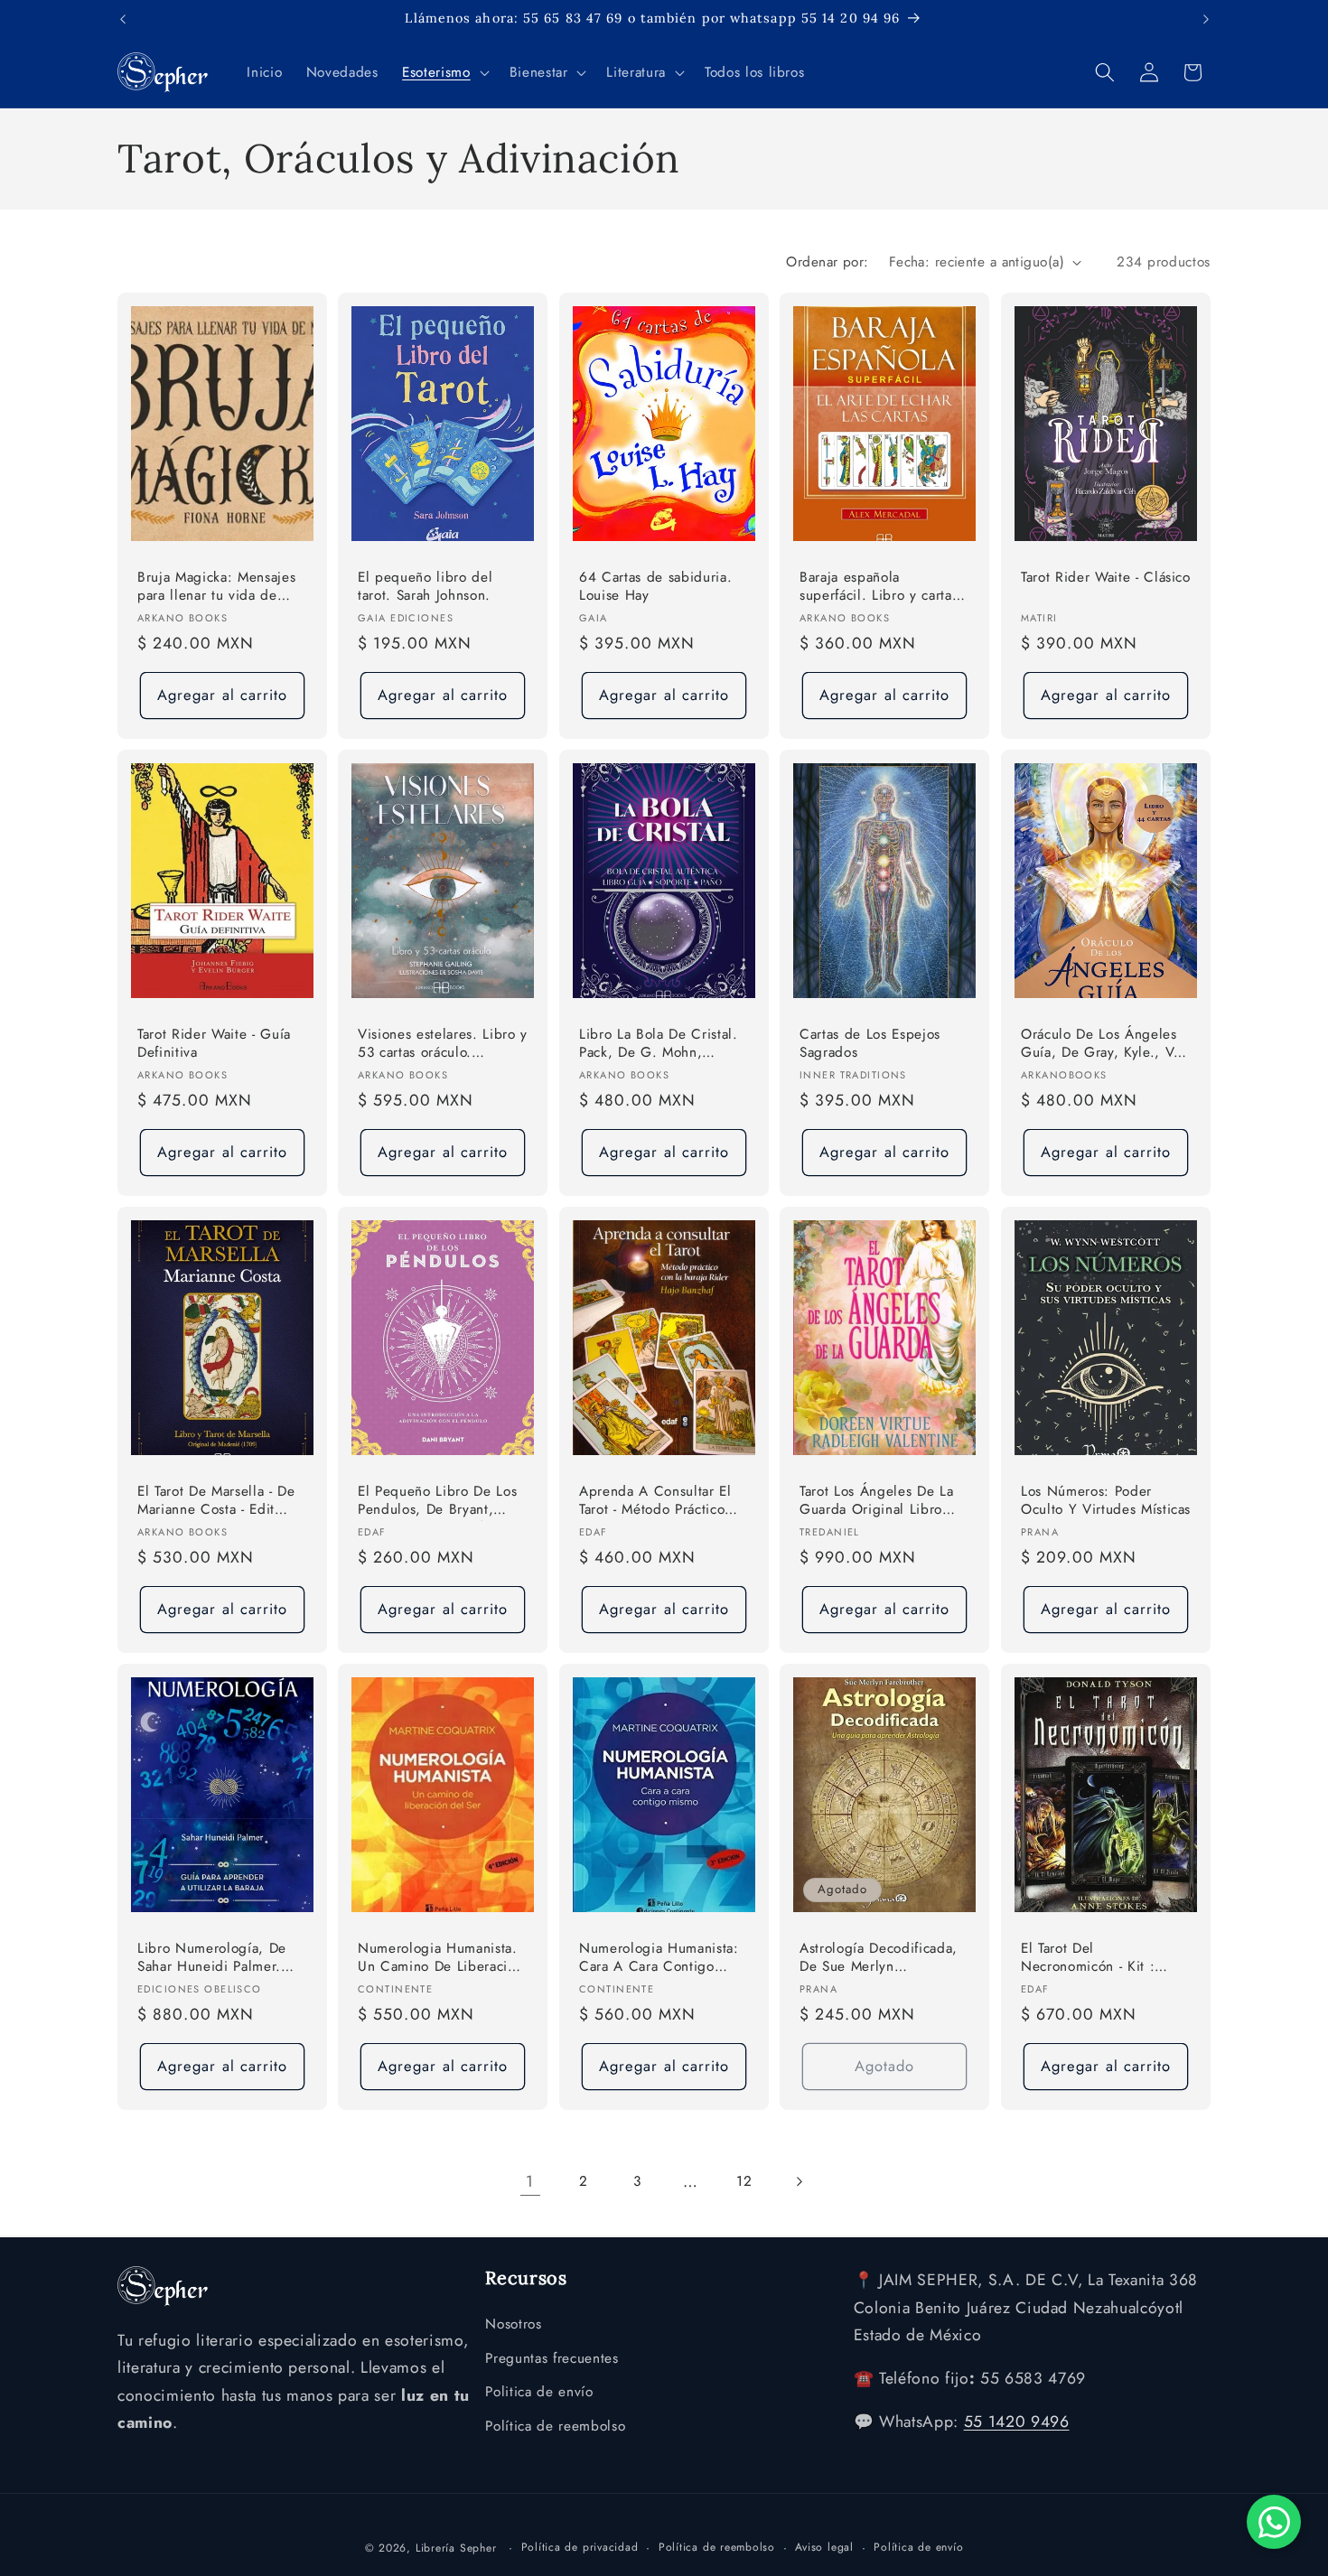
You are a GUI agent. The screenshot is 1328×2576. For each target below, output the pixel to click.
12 (744, 2181)
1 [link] (530, 2181)
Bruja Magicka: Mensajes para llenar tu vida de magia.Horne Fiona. (216, 588)
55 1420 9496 (1017, 2422)
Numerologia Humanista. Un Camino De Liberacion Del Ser (440, 1959)
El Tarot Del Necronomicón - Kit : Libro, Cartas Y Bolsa (1088, 1959)
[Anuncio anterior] (123, 19)
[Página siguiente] (798, 2181)
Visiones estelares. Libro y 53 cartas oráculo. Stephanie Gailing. (443, 1045)
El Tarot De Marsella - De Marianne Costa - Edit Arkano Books (216, 1502)
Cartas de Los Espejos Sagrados (870, 1044)
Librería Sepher (456, 2548)
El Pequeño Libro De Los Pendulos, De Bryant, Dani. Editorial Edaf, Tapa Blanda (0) (439, 1502)
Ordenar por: (827, 262)
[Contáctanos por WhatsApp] (1274, 2522)
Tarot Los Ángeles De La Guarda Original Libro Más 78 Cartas (876, 1502)
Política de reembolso (555, 2426)
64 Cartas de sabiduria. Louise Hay (655, 587)
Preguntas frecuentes (552, 2357)
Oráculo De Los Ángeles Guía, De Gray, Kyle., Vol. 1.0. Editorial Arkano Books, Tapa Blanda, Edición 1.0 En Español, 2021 (1106, 1045)
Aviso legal (824, 2547)
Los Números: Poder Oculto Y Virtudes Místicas (1106, 1501)
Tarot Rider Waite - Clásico (1106, 578)
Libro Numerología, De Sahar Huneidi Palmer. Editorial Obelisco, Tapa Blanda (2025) (214, 1959)
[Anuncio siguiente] (1206, 19)
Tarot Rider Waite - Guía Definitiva (214, 1044)
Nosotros (513, 2324)
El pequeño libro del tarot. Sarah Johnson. (425, 587)
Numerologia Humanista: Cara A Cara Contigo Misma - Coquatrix (659, 1959)
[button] (444, 72)
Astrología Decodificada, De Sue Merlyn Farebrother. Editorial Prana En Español (879, 1959)
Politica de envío (539, 2392)
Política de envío (918, 2547)
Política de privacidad (580, 2547)
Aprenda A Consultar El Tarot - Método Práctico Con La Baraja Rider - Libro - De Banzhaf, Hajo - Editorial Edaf (662, 1502)
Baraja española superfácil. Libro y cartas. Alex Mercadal (881, 588)
